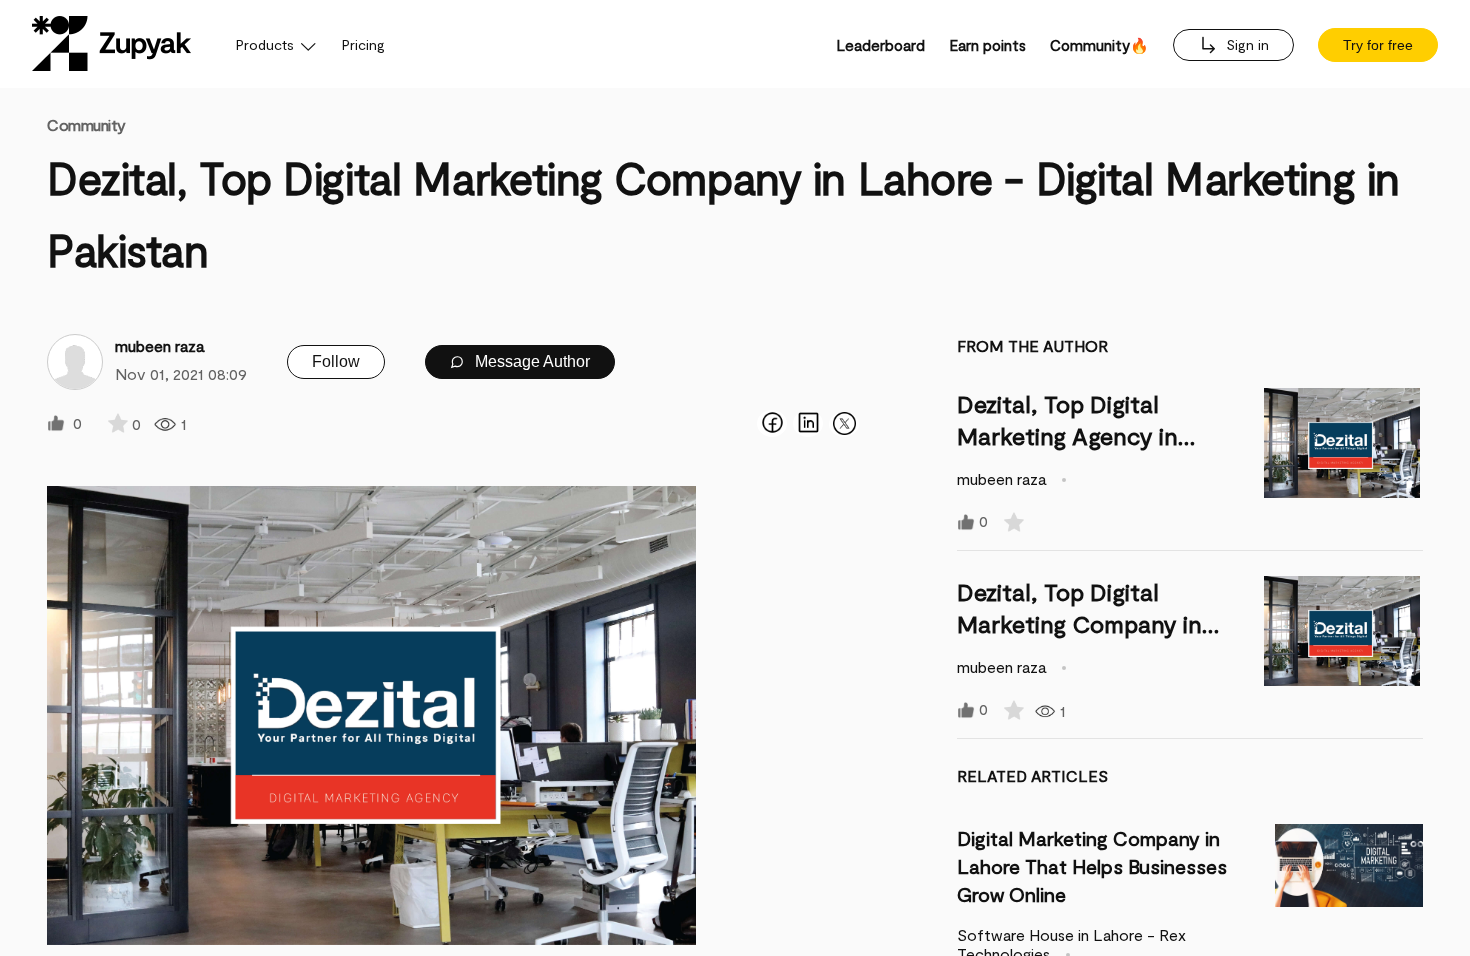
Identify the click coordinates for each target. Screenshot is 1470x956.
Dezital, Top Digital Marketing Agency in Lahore (1067, 435)
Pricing (363, 44)
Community (86, 124)
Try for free (1378, 45)
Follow (336, 361)
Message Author (530, 361)
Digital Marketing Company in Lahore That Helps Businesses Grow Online (1092, 866)
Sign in (1245, 44)
